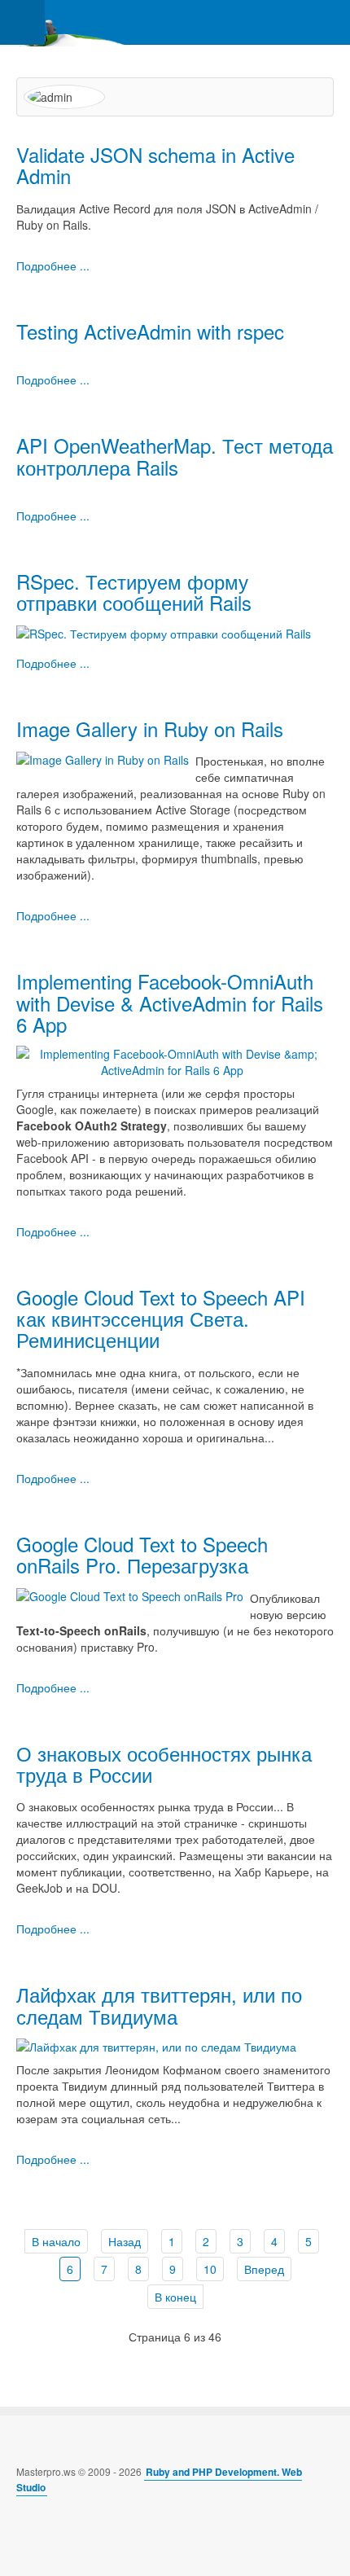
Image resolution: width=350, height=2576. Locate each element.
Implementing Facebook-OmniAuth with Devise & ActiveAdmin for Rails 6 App (170, 1003)
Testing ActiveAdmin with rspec (150, 331)
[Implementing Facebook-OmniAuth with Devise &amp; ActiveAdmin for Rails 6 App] (172, 1060)
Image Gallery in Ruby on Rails (150, 728)
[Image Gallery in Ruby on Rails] (103, 757)
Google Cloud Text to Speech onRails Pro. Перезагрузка (142, 1554)
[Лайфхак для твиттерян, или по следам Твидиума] (156, 2045)
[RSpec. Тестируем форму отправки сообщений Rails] (164, 632)
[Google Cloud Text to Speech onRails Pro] (130, 1595)
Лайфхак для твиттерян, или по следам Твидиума (159, 2005)
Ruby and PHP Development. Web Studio (159, 2479)
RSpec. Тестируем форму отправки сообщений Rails (134, 592)
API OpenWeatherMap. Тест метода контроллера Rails (175, 456)
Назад (125, 2241)
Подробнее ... (53, 265)
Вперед (264, 2269)
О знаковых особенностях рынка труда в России (164, 1764)
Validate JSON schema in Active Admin (155, 165)
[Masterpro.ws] (65, 22)
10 (210, 2269)
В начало (56, 2241)
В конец (175, 2297)
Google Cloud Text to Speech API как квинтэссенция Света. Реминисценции (161, 1319)
